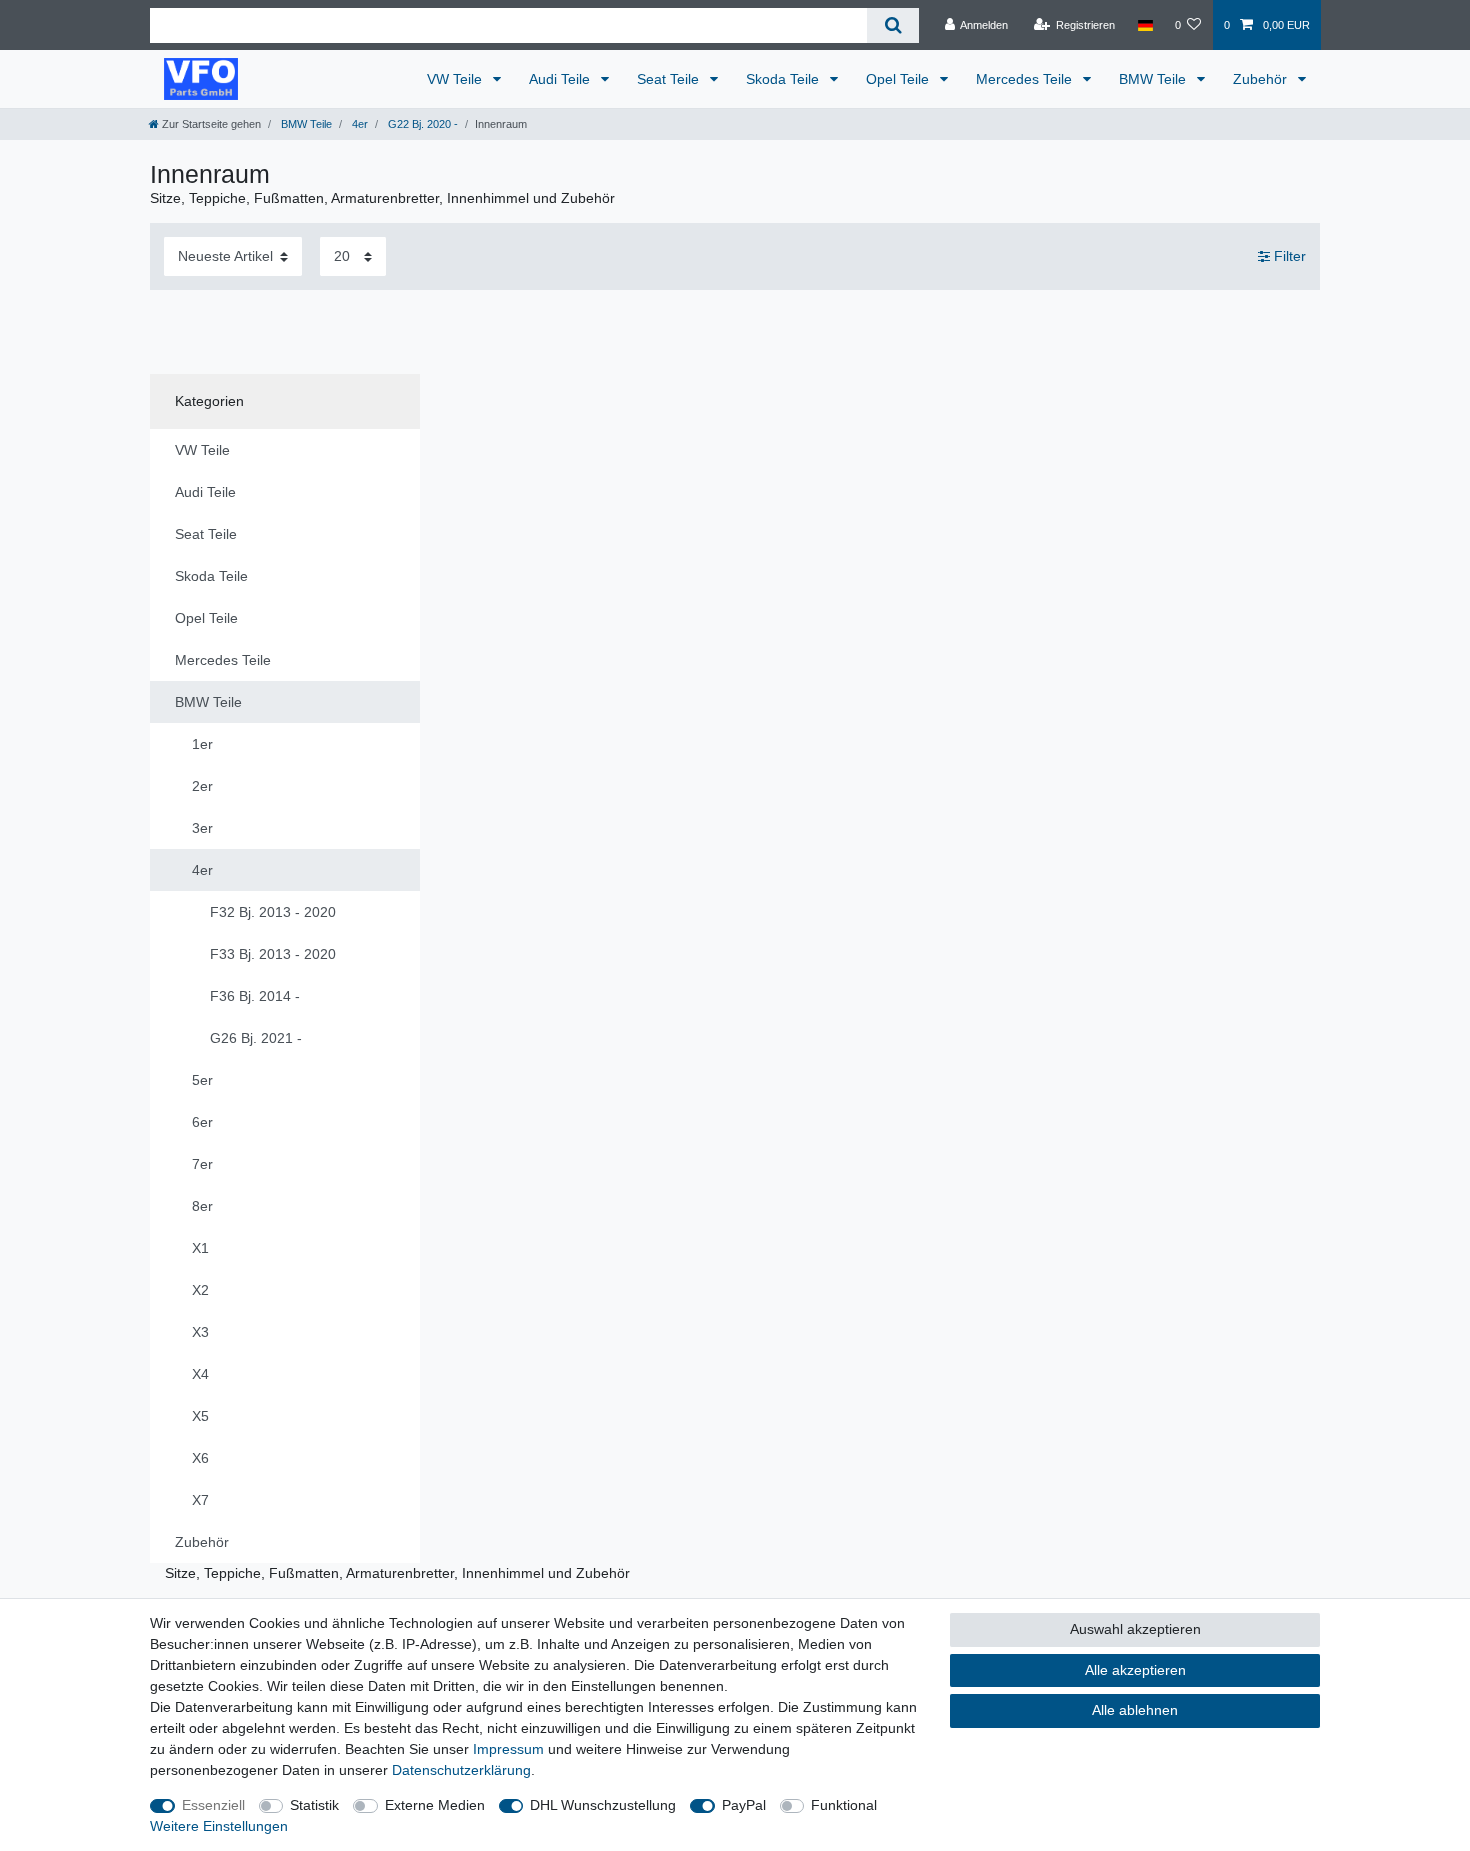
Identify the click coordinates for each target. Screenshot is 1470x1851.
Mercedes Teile (1026, 79)
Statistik (314, 1805)
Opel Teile (899, 79)
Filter (1288, 256)
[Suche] (892, 25)
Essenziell (213, 1805)
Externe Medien (435, 1805)
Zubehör (1262, 79)
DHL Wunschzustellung (603, 1805)
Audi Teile (561, 79)
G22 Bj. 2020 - (421, 124)
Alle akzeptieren (1135, 1670)
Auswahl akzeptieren (1135, 1629)
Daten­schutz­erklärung (461, 1770)
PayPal (744, 1805)
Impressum (508, 1749)
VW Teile (456, 79)
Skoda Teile (784, 79)
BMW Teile (1154, 79)
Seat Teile (670, 79)
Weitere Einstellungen (219, 1826)
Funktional (844, 1805)
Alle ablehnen (1135, 1710)
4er (358, 124)
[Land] (1144, 25)
